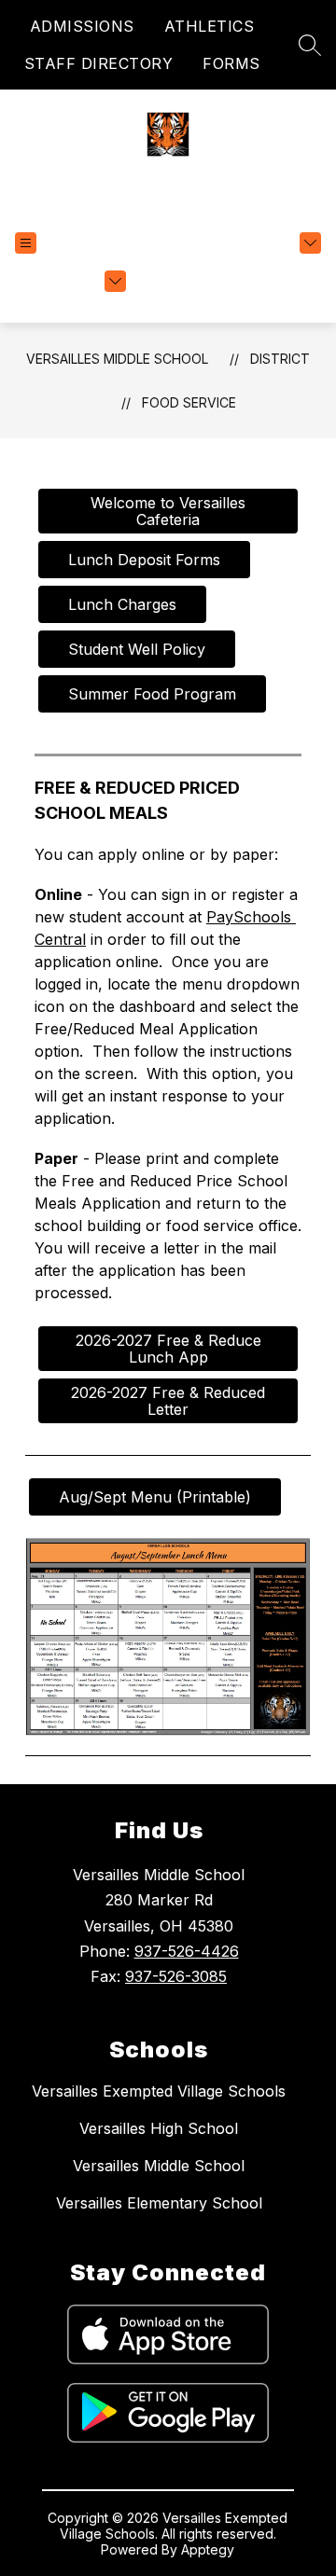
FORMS (231, 63)
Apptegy (208, 2549)
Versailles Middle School (117, 359)
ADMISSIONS (82, 26)
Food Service (189, 402)
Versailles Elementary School (159, 2203)
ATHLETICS (210, 26)
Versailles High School (159, 2128)
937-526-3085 (176, 1976)
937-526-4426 (187, 1951)
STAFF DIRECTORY (99, 63)
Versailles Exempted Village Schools (159, 2091)
